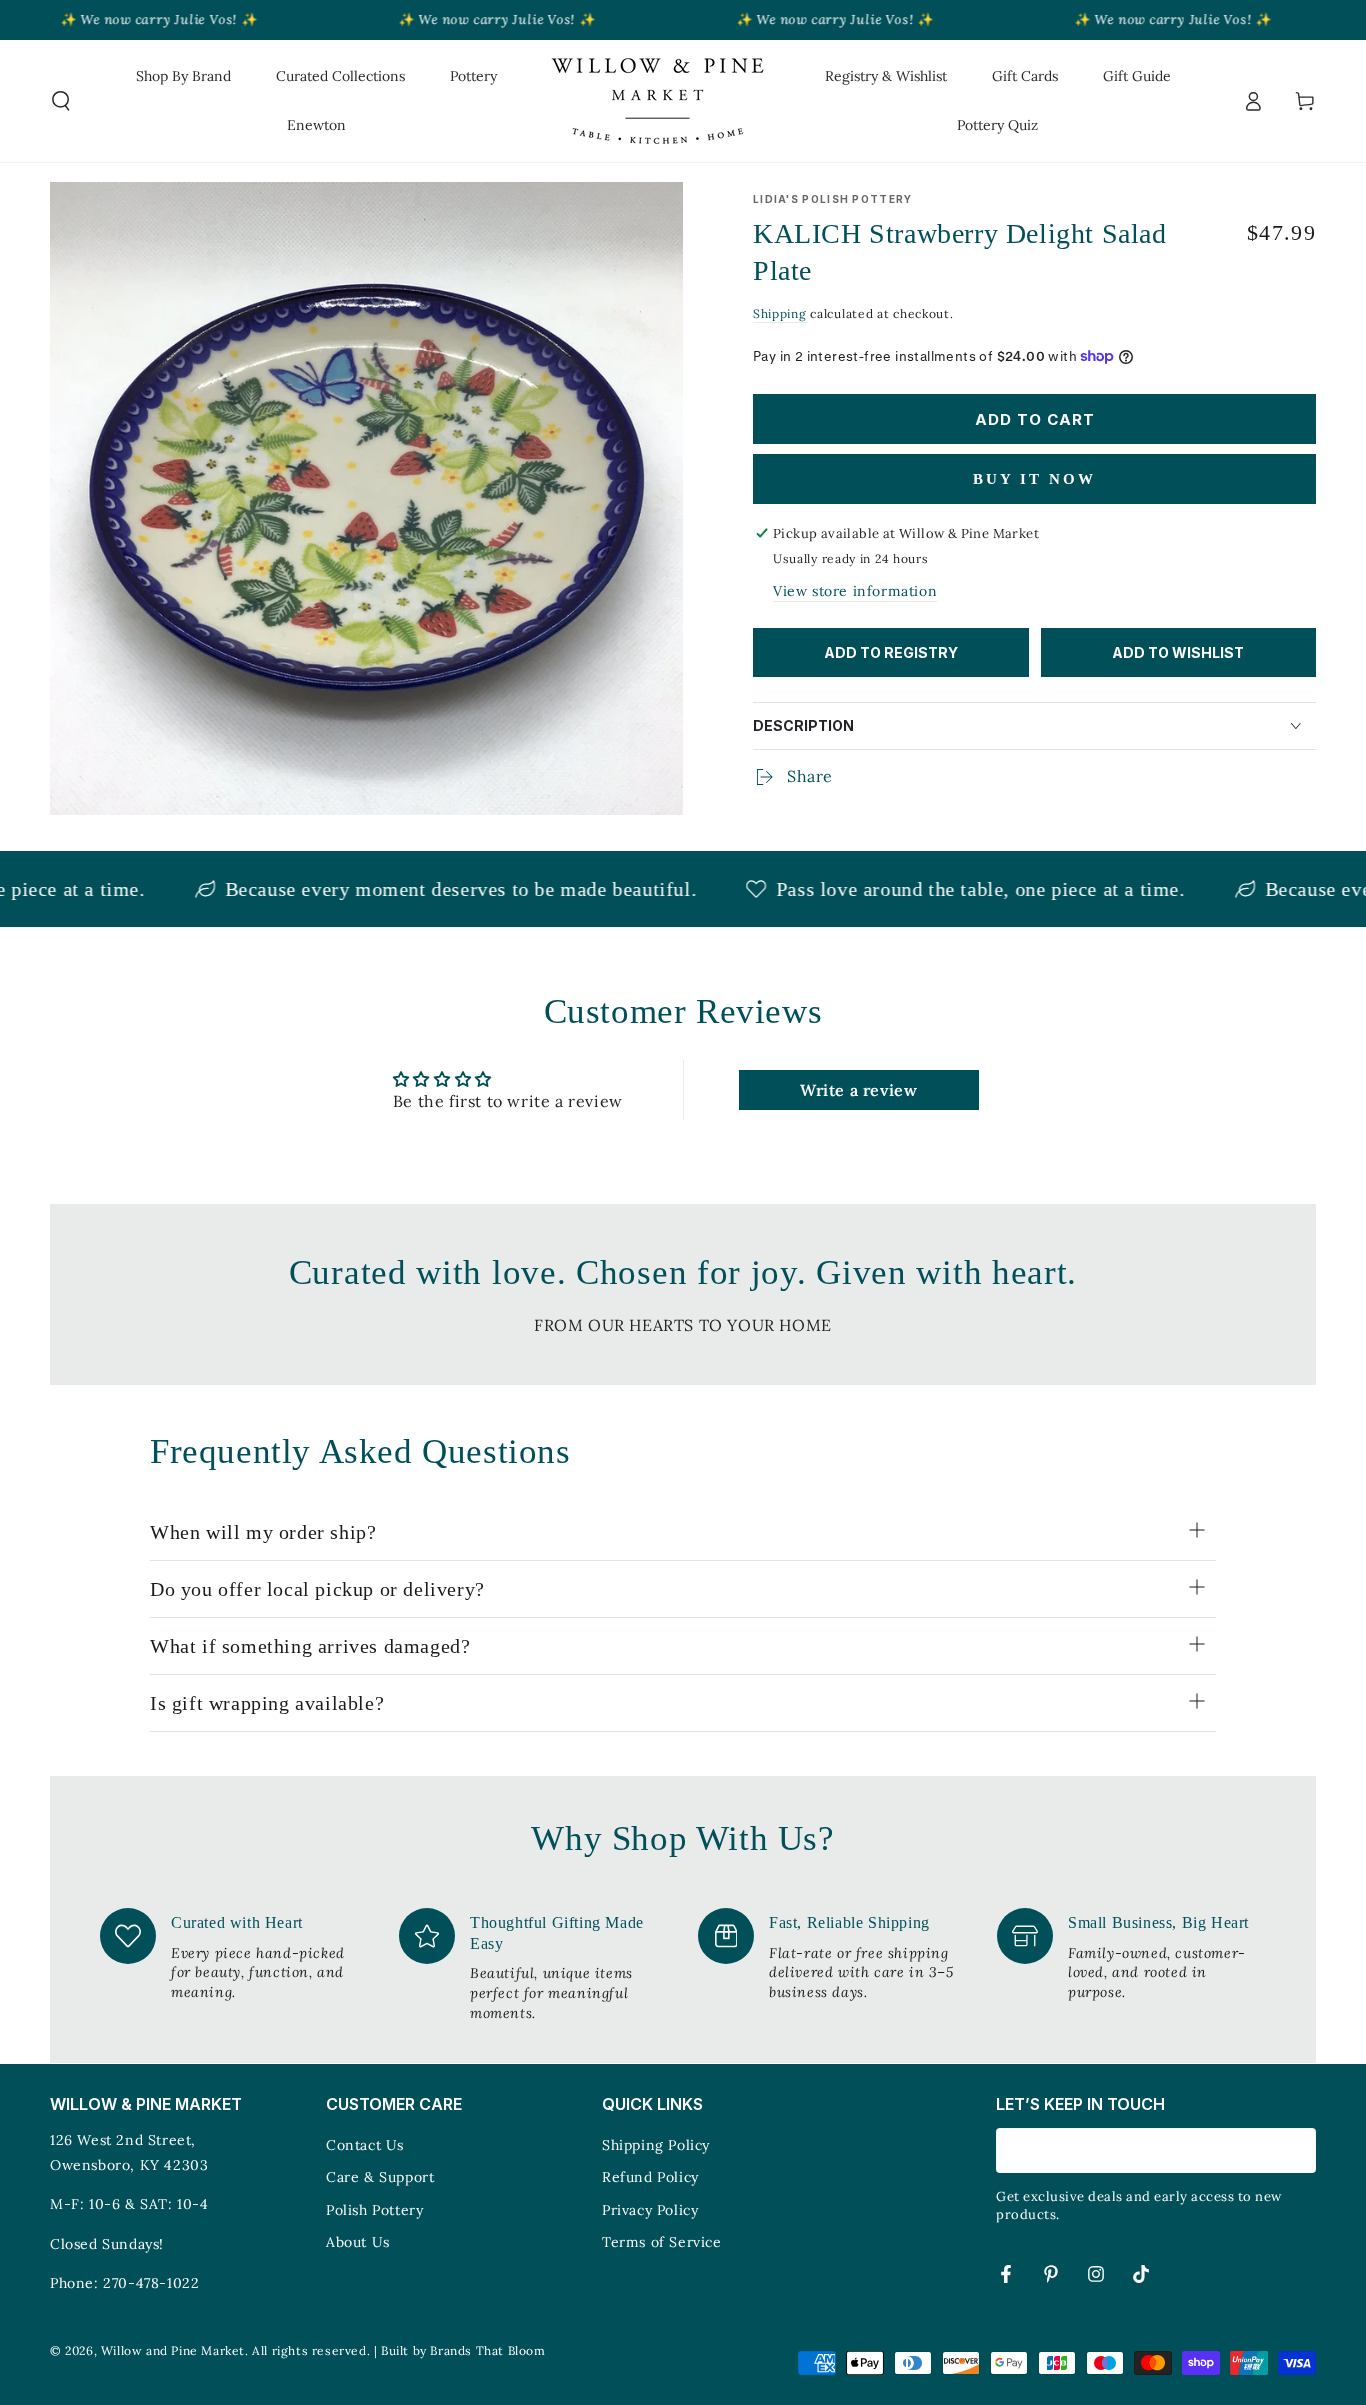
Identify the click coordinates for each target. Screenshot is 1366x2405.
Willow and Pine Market (173, 2350)
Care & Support (380, 2177)
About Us (358, 2242)
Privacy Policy (650, 2210)
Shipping (780, 313)
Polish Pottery (374, 2210)
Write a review (858, 1090)
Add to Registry (891, 652)
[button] (61, 101)
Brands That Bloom (487, 2350)
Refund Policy (650, 2177)
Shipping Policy (656, 2145)
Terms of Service (662, 2242)
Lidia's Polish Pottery (833, 199)
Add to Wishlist (1178, 652)
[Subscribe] (1304, 2150)
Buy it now (1034, 479)
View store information (855, 591)
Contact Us (365, 2145)
